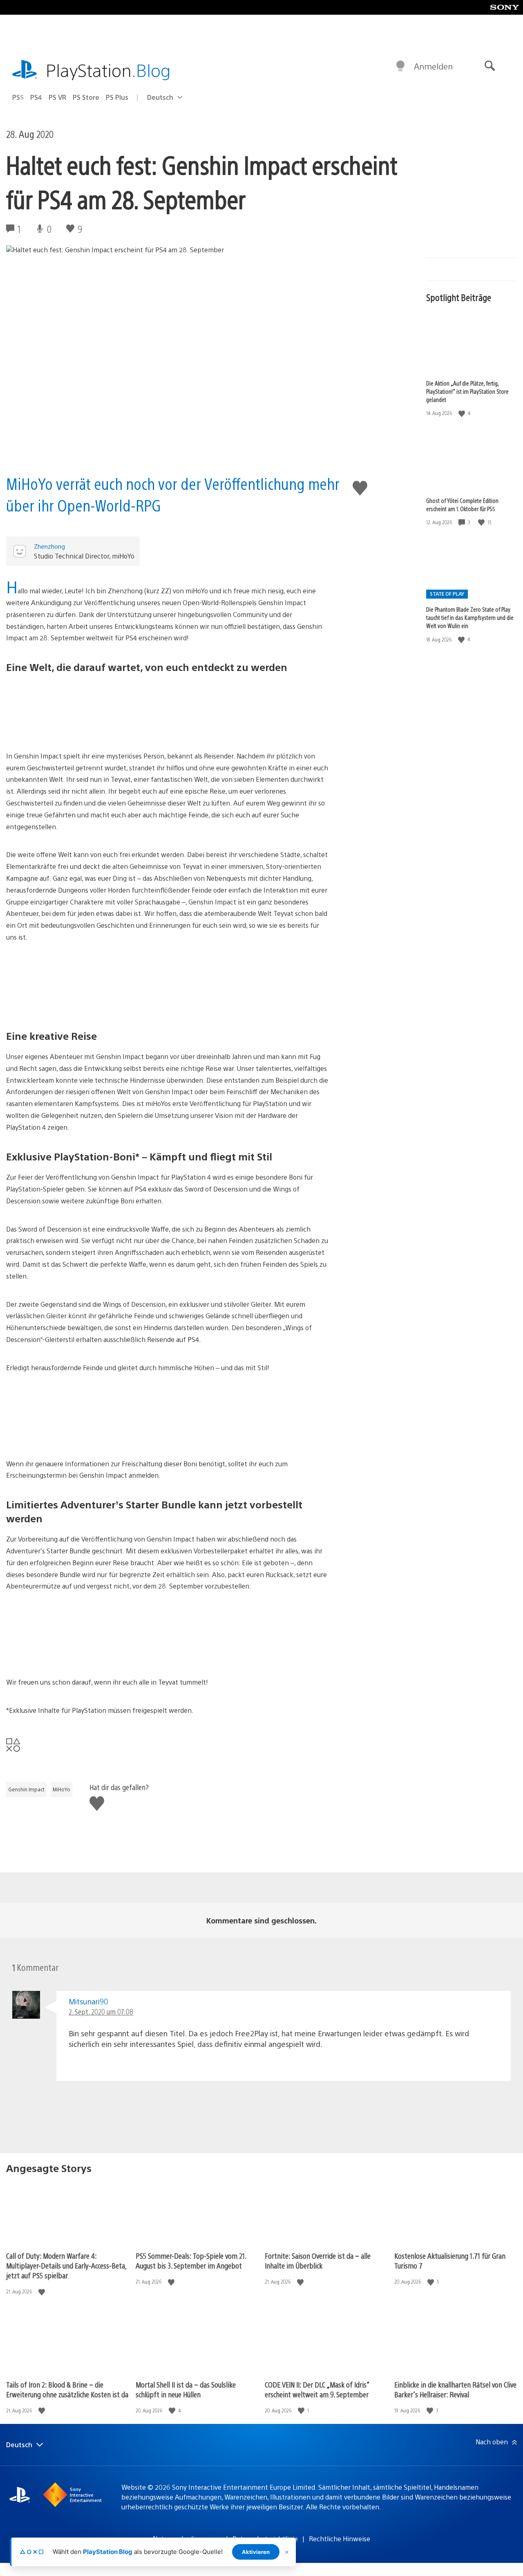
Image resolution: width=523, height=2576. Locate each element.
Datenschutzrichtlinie (265, 2539)
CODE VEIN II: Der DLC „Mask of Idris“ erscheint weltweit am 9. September (317, 2389)
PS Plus (117, 97)
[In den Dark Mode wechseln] (400, 66)
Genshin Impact (26, 1789)
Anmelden (433, 66)
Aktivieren (256, 2552)
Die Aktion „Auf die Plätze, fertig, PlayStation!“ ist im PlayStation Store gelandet (467, 391)
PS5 (18, 97)
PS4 (36, 97)
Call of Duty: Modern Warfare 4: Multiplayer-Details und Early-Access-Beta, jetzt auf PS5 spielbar (66, 2265)
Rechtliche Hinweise (340, 2539)
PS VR (57, 97)
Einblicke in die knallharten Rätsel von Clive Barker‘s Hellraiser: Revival (455, 2389)
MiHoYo (61, 1789)
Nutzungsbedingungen (187, 2539)
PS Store (86, 97)
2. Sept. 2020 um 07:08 (101, 2012)
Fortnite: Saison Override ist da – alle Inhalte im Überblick (318, 2261)
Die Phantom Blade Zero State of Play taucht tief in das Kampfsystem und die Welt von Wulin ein (470, 617)
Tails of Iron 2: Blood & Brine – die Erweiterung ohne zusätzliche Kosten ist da (67, 2389)
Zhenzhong (49, 546)
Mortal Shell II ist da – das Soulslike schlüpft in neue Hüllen (186, 2389)
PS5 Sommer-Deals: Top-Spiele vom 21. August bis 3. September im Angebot (191, 2261)
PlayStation (108, 70)
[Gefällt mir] (463, 413)
